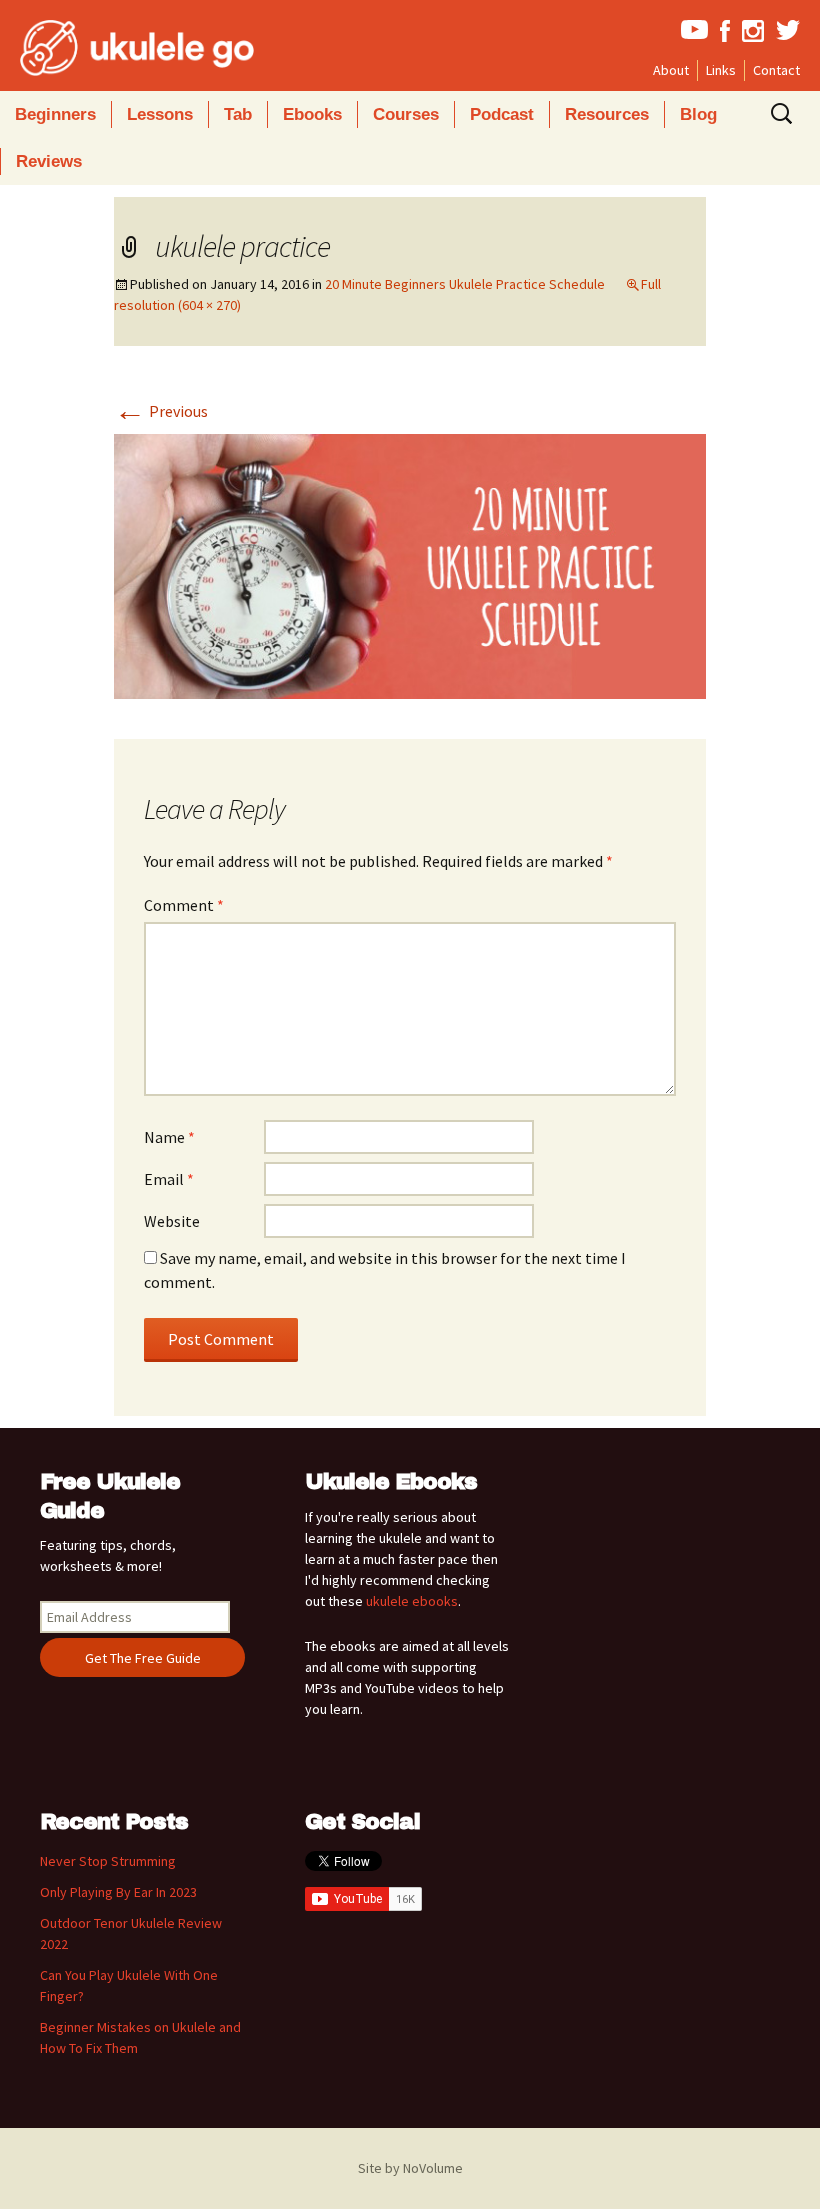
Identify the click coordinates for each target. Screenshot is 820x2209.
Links (721, 70)
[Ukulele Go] (110, 48)
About (671, 70)
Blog (698, 114)
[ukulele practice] (409, 564)
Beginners (55, 114)
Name (169, 1137)
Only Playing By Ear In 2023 (118, 1892)
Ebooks (312, 114)
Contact (776, 70)
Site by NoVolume (410, 2168)
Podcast (502, 114)
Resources (607, 114)
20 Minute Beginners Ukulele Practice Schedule (465, 284)
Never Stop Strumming (108, 1861)
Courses (406, 114)
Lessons (160, 114)
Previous (161, 411)
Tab (238, 114)
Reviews (49, 161)
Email (169, 1179)
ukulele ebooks (412, 1601)
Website (172, 1221)
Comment (184, 905)
